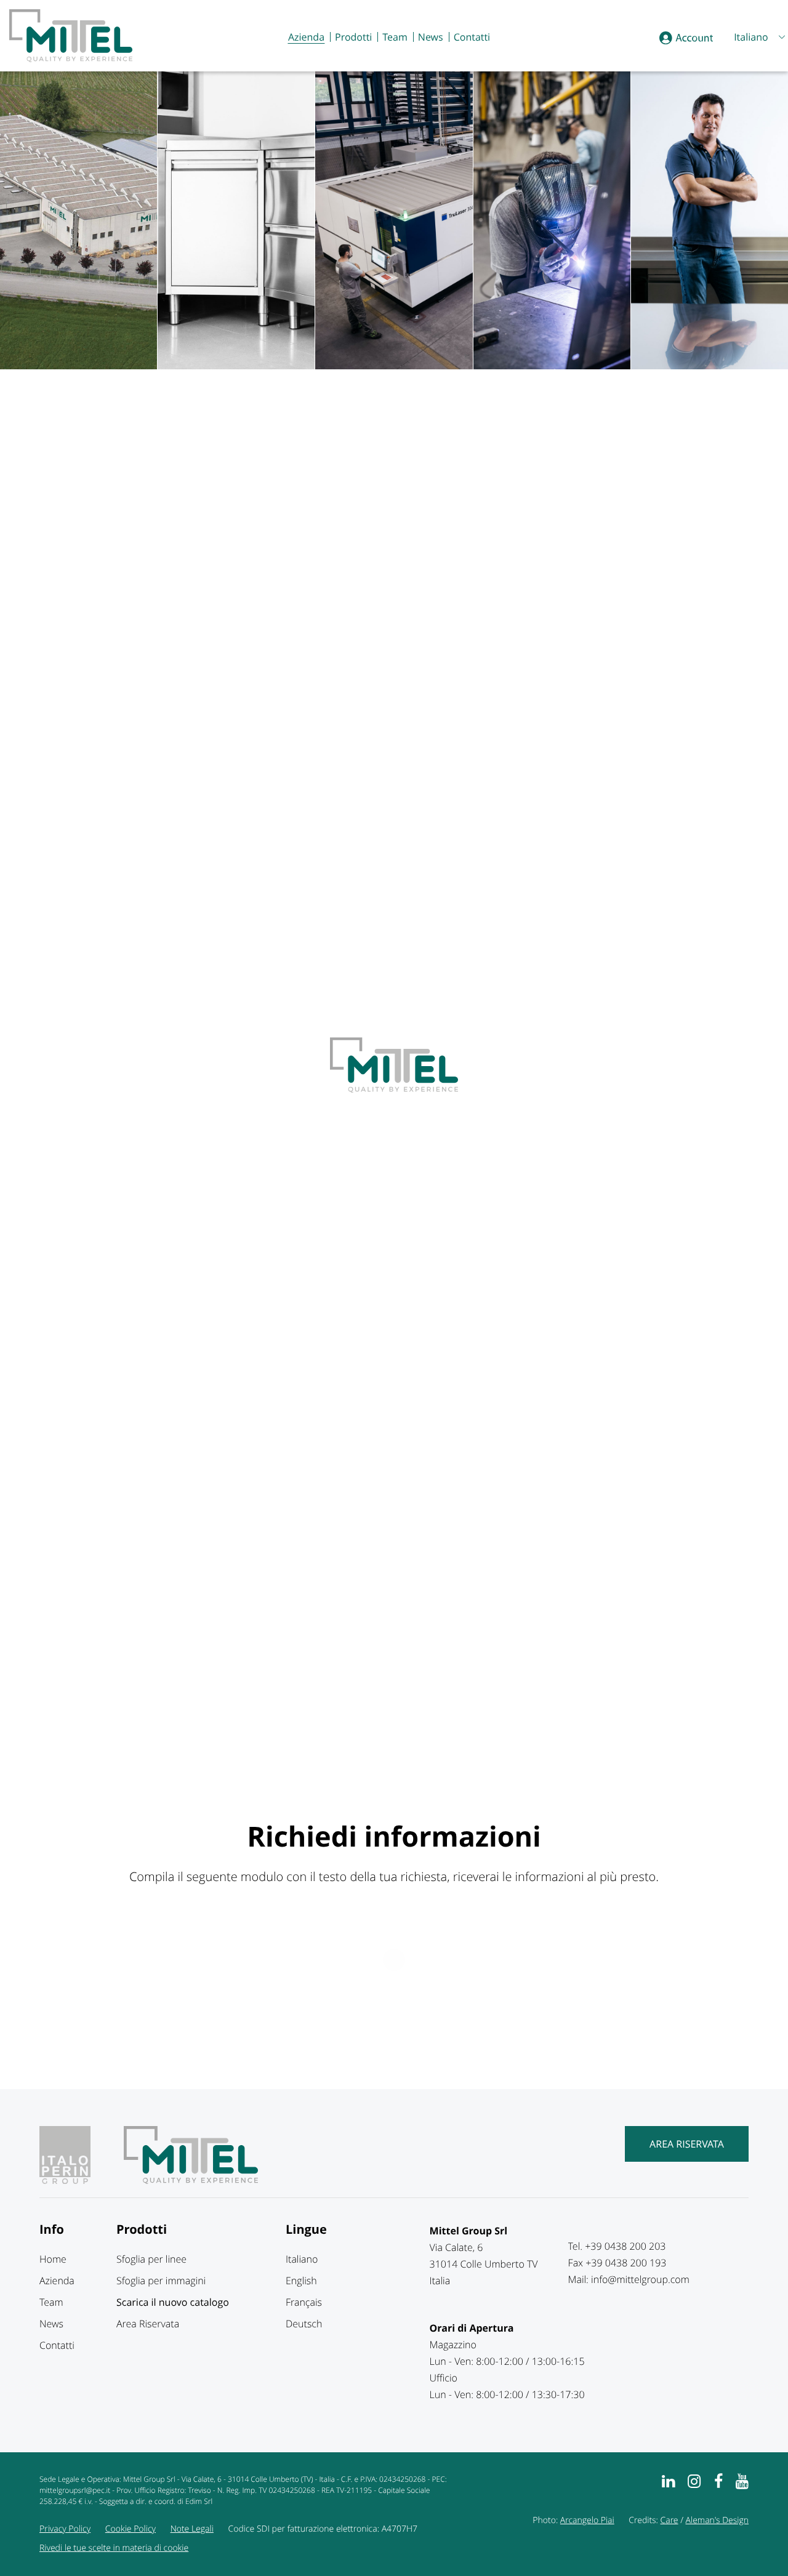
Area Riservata (687, 2144)
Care (669, 2520)
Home (53, 2259)
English (301, 2281)
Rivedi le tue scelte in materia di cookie (114, 2548)
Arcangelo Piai (587, 2520)
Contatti (472, 37)
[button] (758, 37)
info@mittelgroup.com (640, 2279)
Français (304, 2302)
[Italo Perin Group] (80, 2180)
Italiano (302, 2259)
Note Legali (192, 2529)
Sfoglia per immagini (161, 2281)
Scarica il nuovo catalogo (173, 2302)
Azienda (306, 37)
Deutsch (304, 2324)
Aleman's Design (717, 2520)
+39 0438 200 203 (625, 2246)
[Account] (686, 38)
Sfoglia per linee (151, 2259)
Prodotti (353, 37)
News (431, 37)
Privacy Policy (65, 2529)
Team (395, 37)
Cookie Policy (131, 2529)
